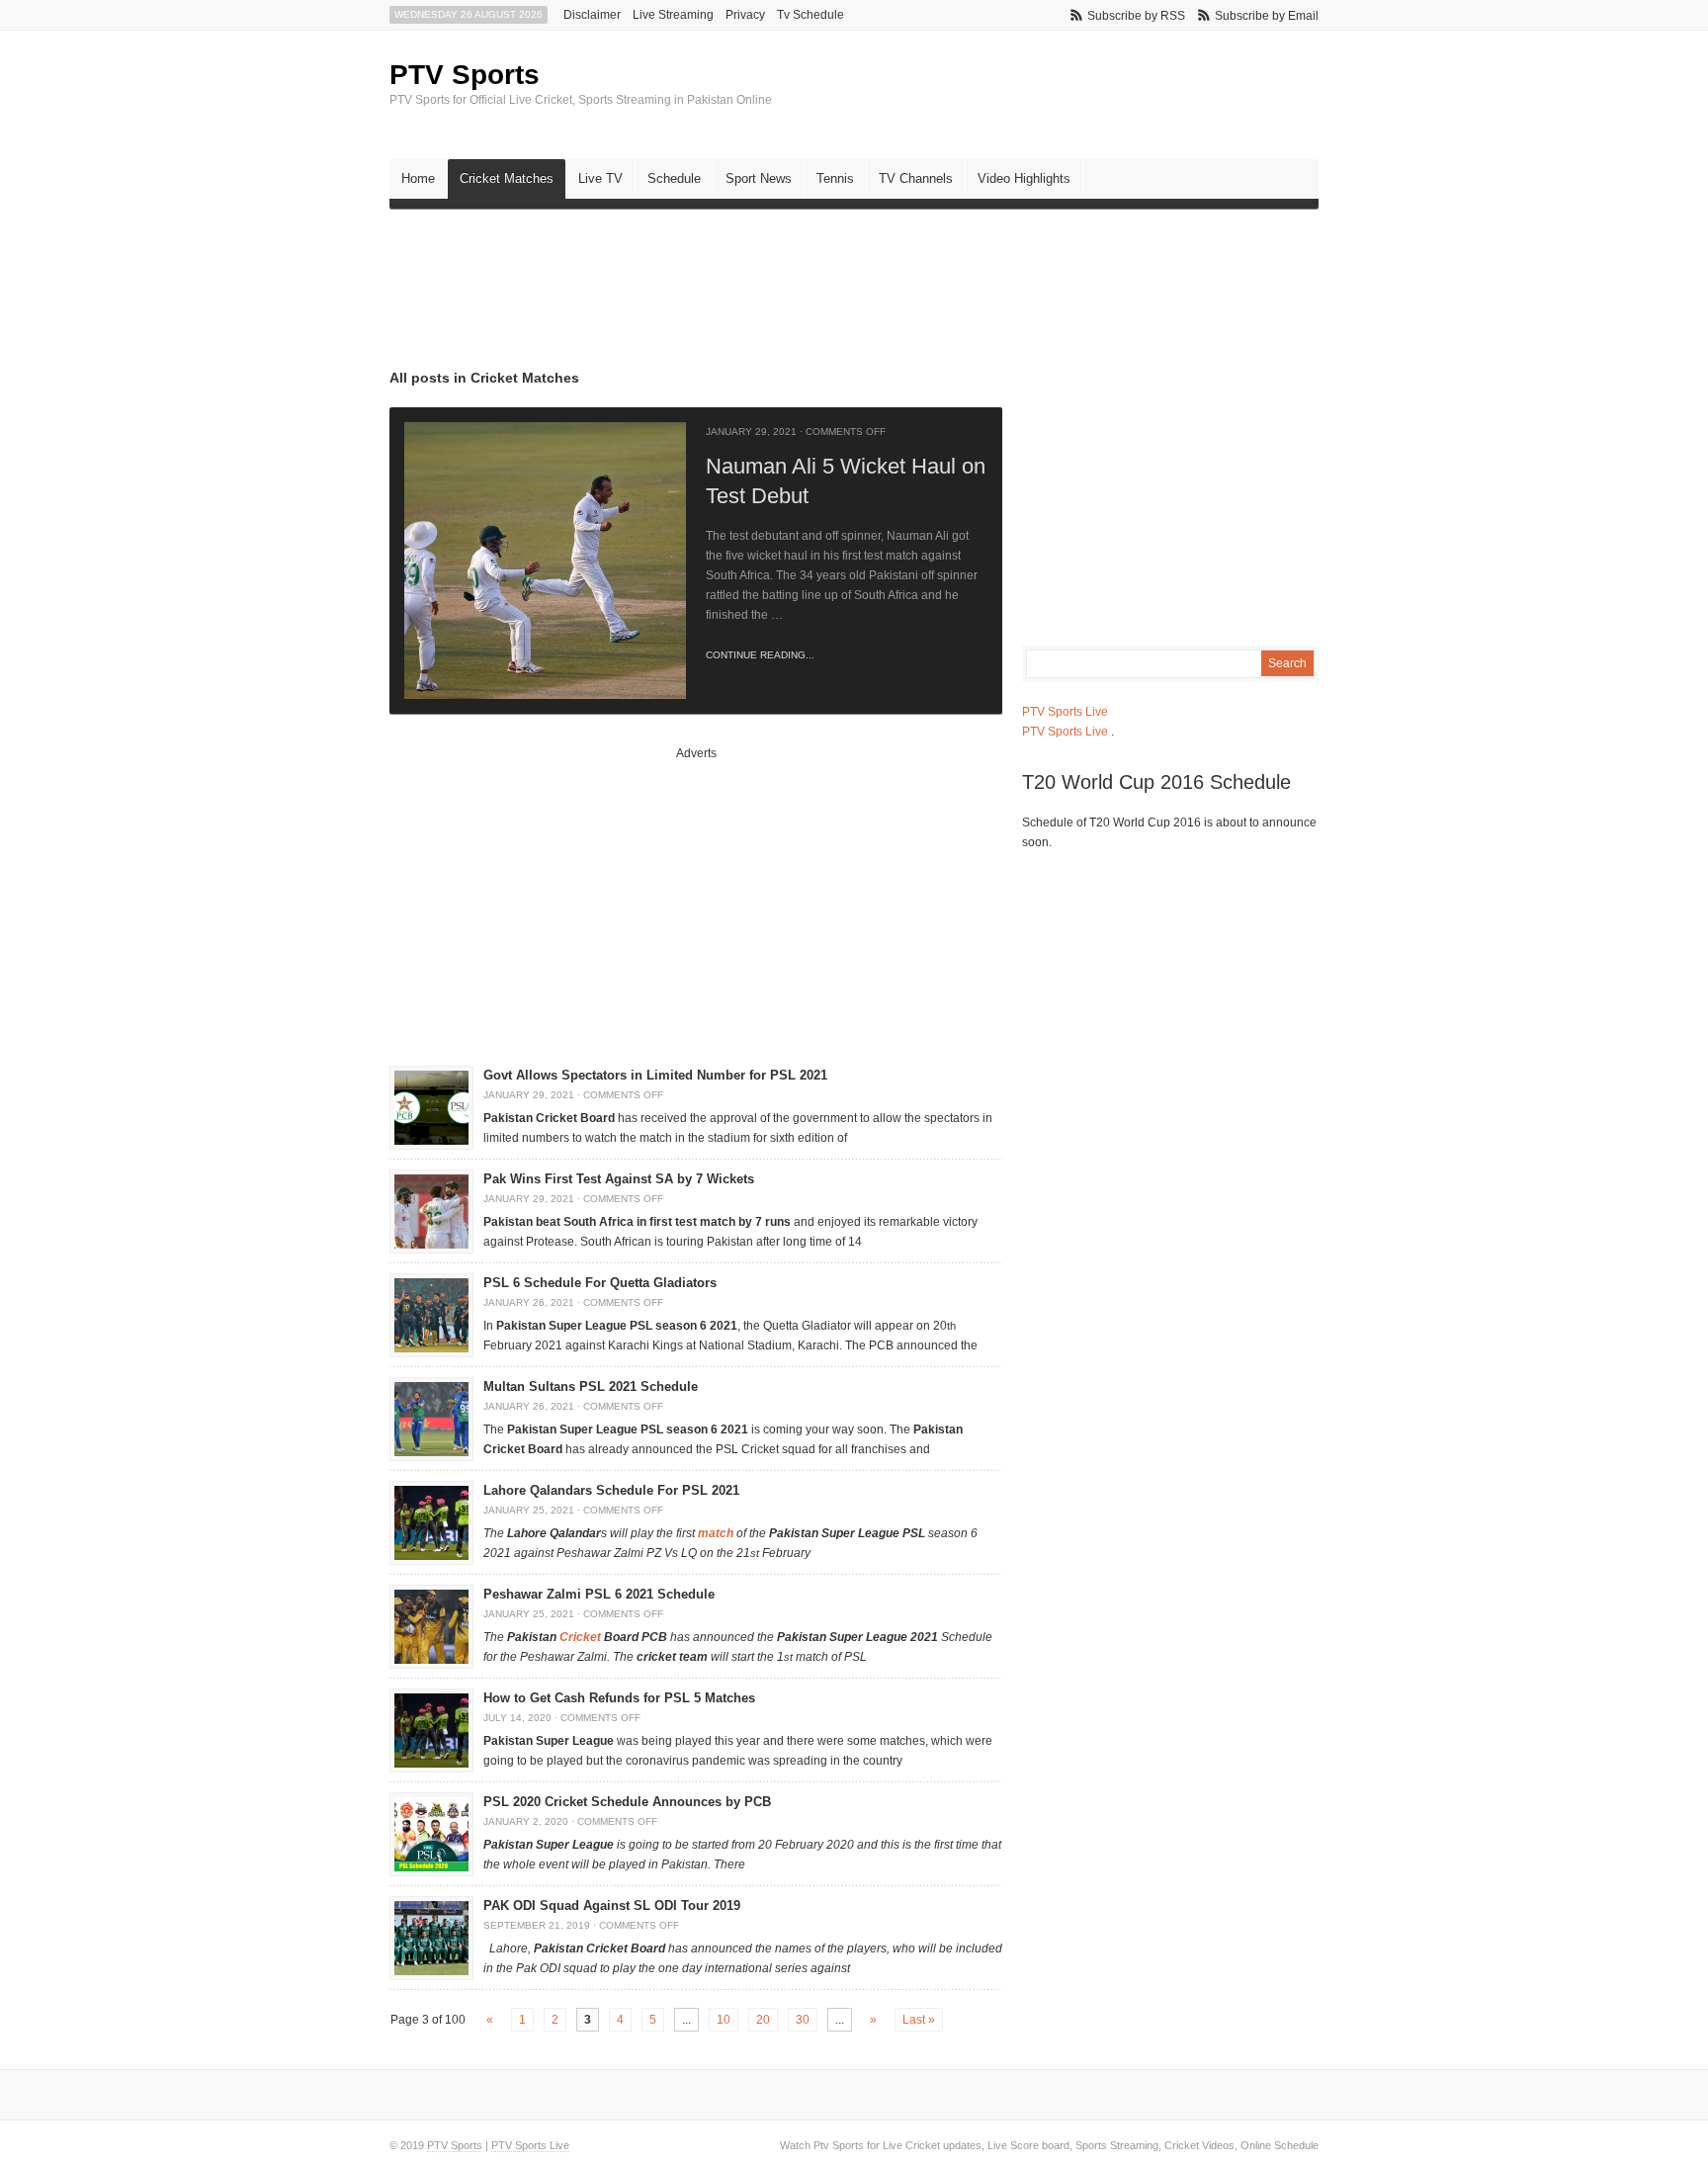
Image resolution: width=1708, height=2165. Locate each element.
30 (803, 2020)
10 (724, 2020)
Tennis (835, 178)
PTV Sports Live (1065, 712)
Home (418, 178)
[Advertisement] (749, 273)
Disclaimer (592, 15)
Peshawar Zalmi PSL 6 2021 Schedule (599, 1594)
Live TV (600, 178)
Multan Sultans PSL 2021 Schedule (591, 1386)
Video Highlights (1024, 178)
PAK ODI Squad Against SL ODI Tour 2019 (612, 1905)
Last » (919, 2020)
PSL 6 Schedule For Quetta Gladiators (600, 1283)
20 (763, 2020)
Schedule (674, 178)
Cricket (580, 1637)
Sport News (759, 178)
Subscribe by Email (1267, 16)
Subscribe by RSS (1136, 16)
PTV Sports (465, 75)
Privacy (745, 15)
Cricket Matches (507, 178)
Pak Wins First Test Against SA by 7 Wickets (619, 1179)
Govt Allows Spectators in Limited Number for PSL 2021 (655, 1075)
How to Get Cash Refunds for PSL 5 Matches (619, 1698)
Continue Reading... (760, 655)
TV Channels (916, 178)
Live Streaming (673, 15)
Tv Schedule (811, 15)
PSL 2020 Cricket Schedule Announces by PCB (627, 1802)
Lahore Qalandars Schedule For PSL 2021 (611, 1490)
